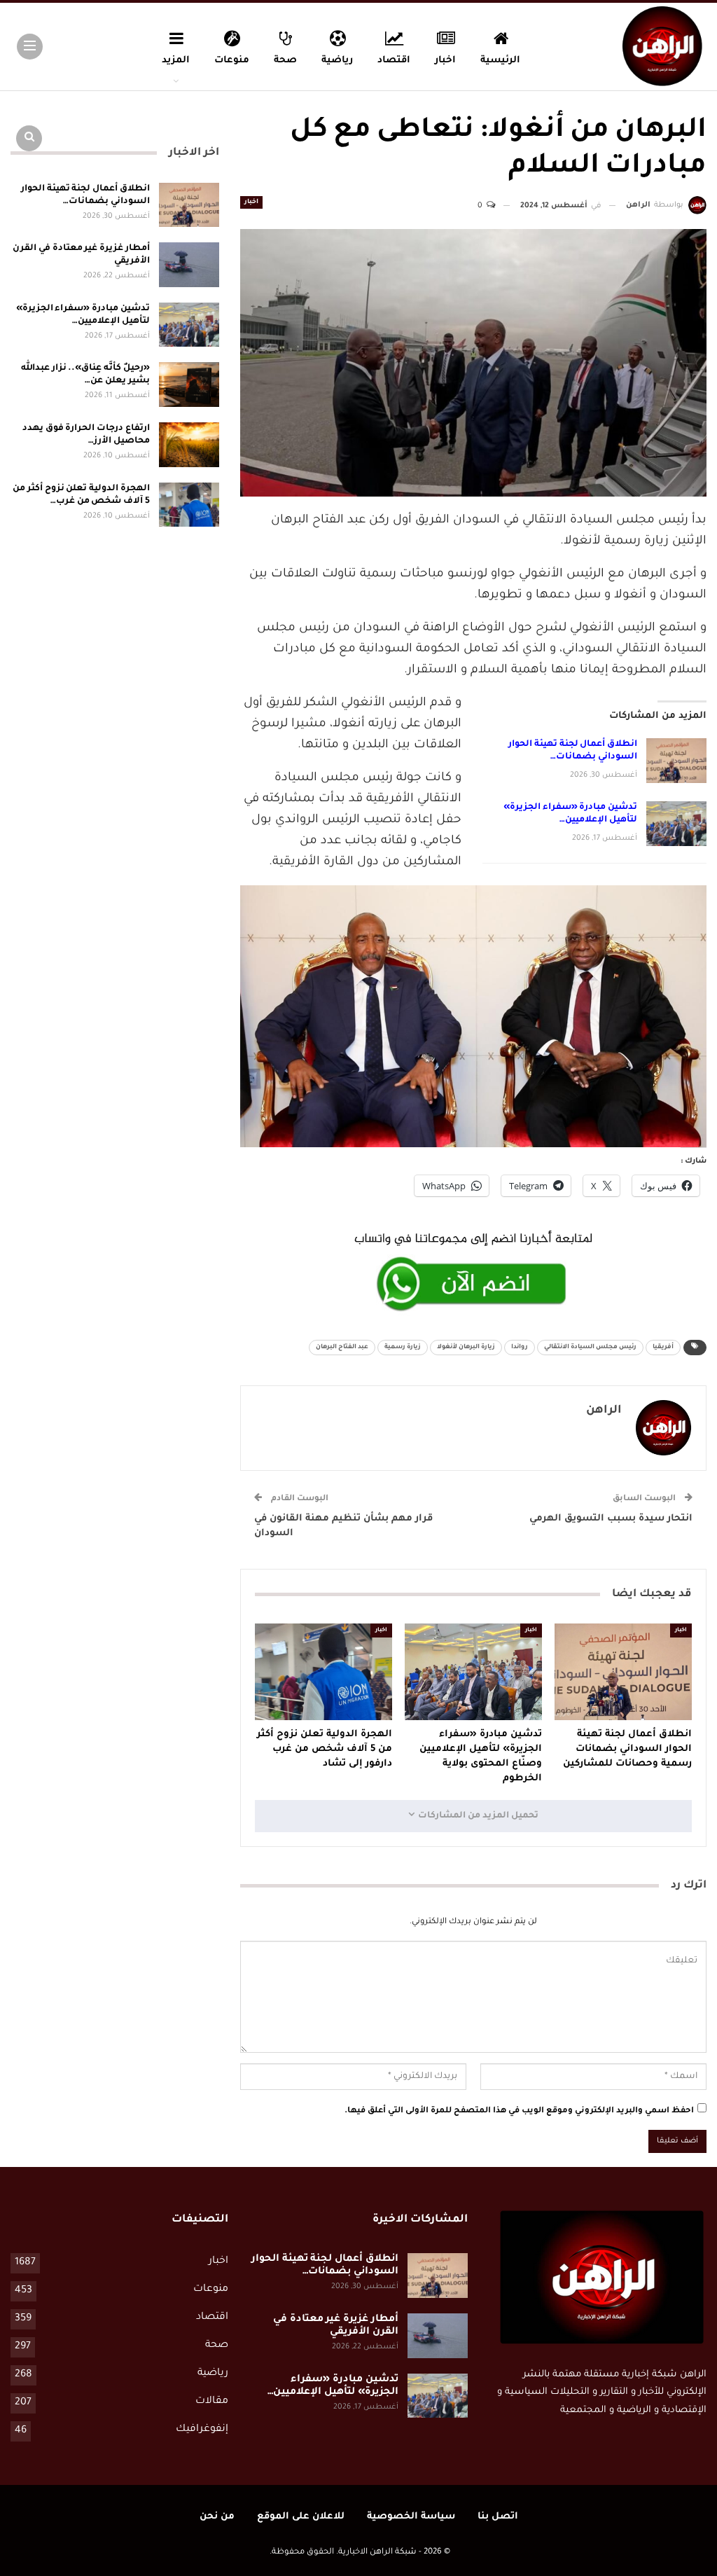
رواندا (520, 1348)
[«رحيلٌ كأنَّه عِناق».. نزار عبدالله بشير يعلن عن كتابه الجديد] (189, 385)
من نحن (217, 2517)
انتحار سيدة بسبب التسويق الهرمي (611, 1519)
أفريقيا (663, 1348)
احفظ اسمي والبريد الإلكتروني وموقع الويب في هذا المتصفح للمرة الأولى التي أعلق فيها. (519, 2111)
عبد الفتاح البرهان (342, 1348)
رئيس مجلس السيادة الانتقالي (590, 1348)
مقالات (212, 2402)
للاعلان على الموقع (301, 2517)
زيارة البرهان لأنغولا (466, 1348)
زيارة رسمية (403, 1348)
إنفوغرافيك (202, 2430)
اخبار (445, 61)
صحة (285, 61)
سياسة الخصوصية (411, 2517)
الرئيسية (500, 61)
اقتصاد (394, 61)
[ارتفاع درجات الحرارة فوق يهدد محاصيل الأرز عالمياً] (189, 445)
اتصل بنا (498, 2517)
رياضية (337, 61)
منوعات (232, 61)
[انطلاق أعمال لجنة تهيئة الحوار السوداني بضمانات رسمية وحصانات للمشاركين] (676, 761)
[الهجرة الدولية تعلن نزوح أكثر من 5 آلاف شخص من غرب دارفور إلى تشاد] (323, 1671)
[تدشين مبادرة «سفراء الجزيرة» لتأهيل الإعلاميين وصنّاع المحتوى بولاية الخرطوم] (676, 824)
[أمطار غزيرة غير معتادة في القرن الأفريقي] (189, 265)
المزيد (176, 61)
